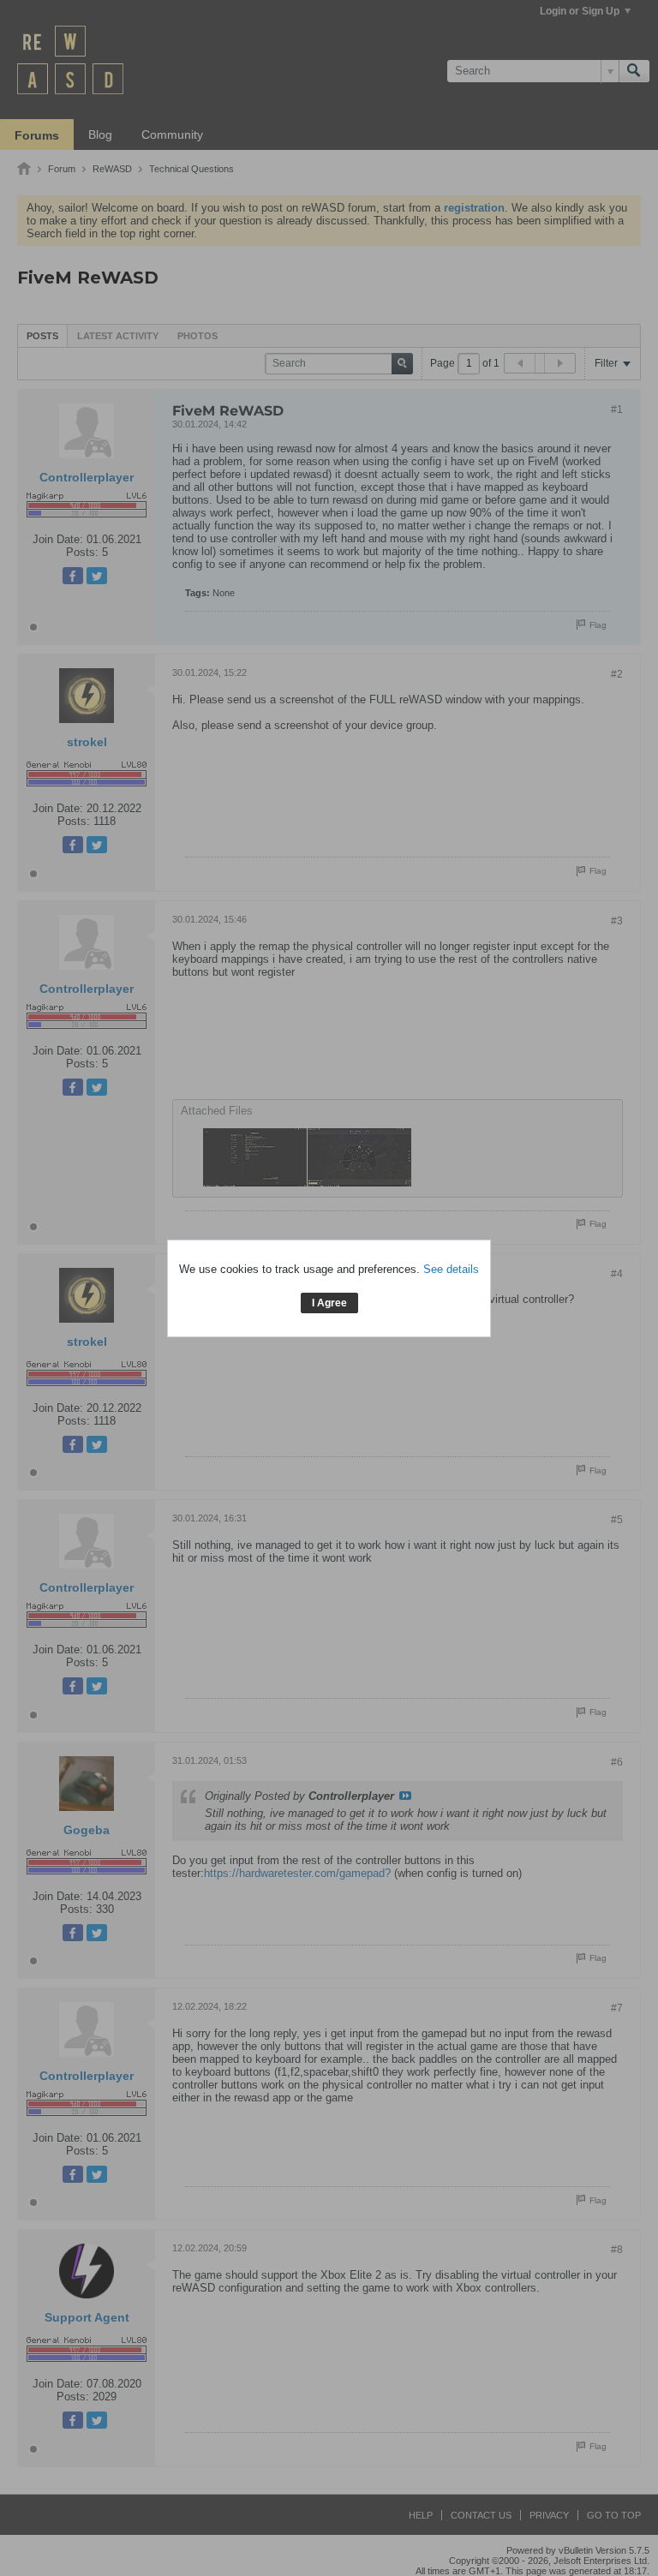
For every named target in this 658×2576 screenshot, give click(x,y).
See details (451, 1269)
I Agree (329, 1303)
